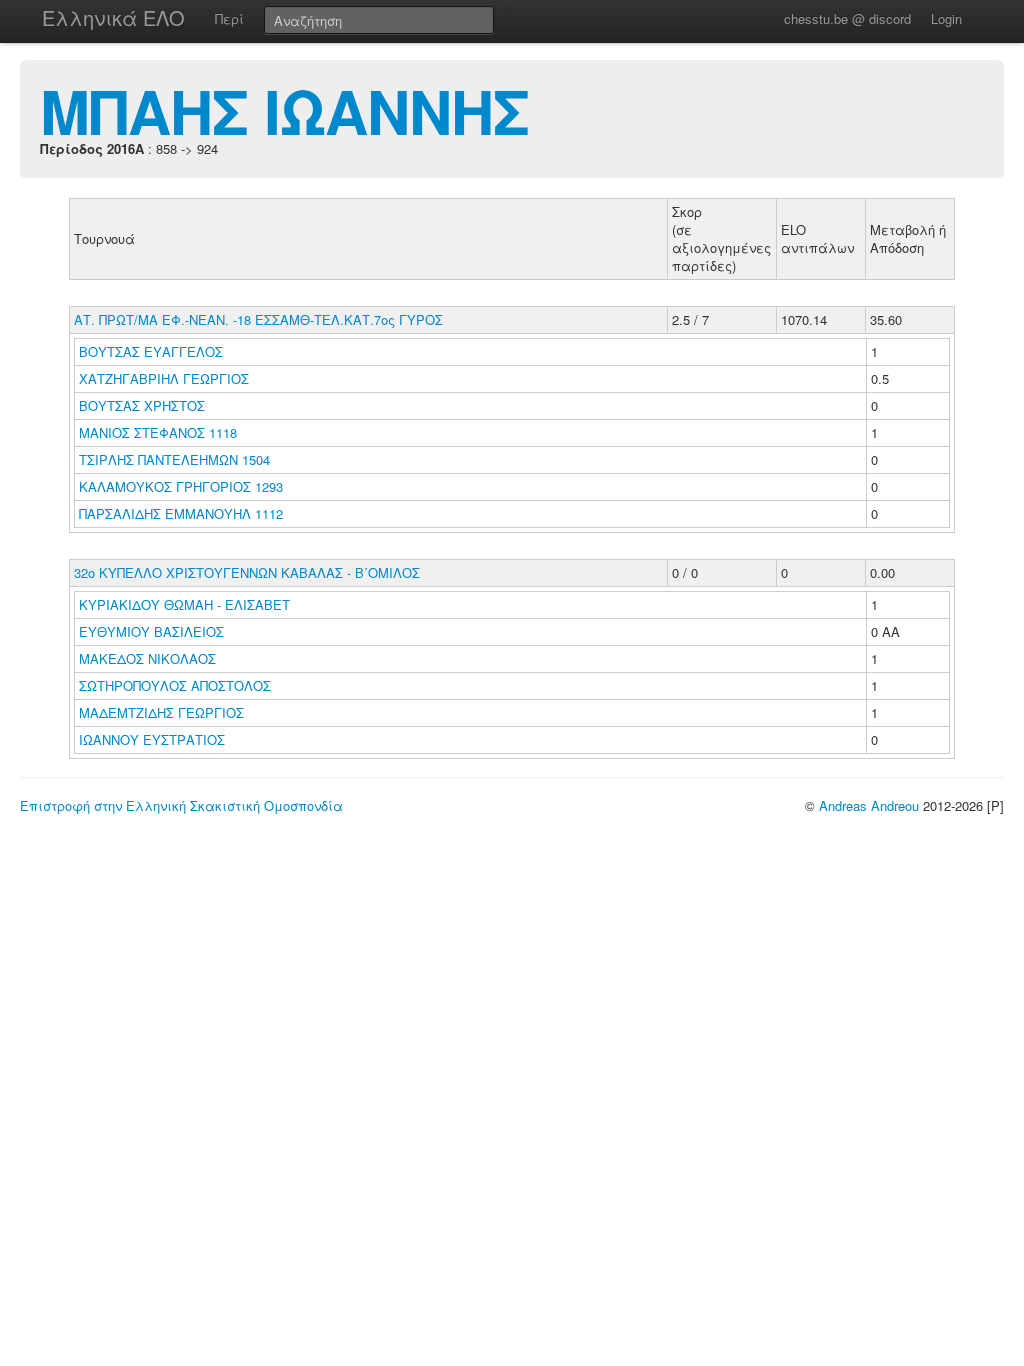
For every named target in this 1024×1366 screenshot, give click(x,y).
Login (946, 18)
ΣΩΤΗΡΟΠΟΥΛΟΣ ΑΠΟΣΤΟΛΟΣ (177, 685)
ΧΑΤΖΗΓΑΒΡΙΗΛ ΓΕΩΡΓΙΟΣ (166, 378)
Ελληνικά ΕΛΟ (113, 17)
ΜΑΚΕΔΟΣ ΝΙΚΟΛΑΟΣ (149, 658)
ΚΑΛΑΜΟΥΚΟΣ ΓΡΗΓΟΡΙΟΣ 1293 (181, 486)
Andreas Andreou (869, 805)
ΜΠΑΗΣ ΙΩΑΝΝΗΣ (284, 110)
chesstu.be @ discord (847, 18)
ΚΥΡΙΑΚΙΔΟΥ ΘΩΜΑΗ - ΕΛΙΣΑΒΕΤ (186, 604)
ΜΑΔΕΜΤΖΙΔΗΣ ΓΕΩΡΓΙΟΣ (163, 712)
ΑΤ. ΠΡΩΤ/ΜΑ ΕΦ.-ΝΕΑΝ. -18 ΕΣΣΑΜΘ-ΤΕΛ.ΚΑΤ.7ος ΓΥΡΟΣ (258, 319)
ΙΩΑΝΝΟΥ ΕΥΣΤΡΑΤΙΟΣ (154, 739)
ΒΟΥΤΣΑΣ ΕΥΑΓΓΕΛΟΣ (153, 351)
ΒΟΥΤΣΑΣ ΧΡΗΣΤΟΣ (144, 405)
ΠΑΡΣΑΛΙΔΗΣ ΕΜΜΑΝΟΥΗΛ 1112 (181, 513)
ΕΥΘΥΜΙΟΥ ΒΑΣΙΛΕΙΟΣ (153, 631)
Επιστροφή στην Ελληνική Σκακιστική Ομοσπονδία (181, 805)
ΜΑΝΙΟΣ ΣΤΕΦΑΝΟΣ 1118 (158, 432)
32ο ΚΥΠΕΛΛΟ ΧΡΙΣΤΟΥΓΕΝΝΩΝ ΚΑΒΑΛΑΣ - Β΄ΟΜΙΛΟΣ (247, 572)
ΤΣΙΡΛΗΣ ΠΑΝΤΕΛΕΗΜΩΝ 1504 (174, 459)
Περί (229, 18)
